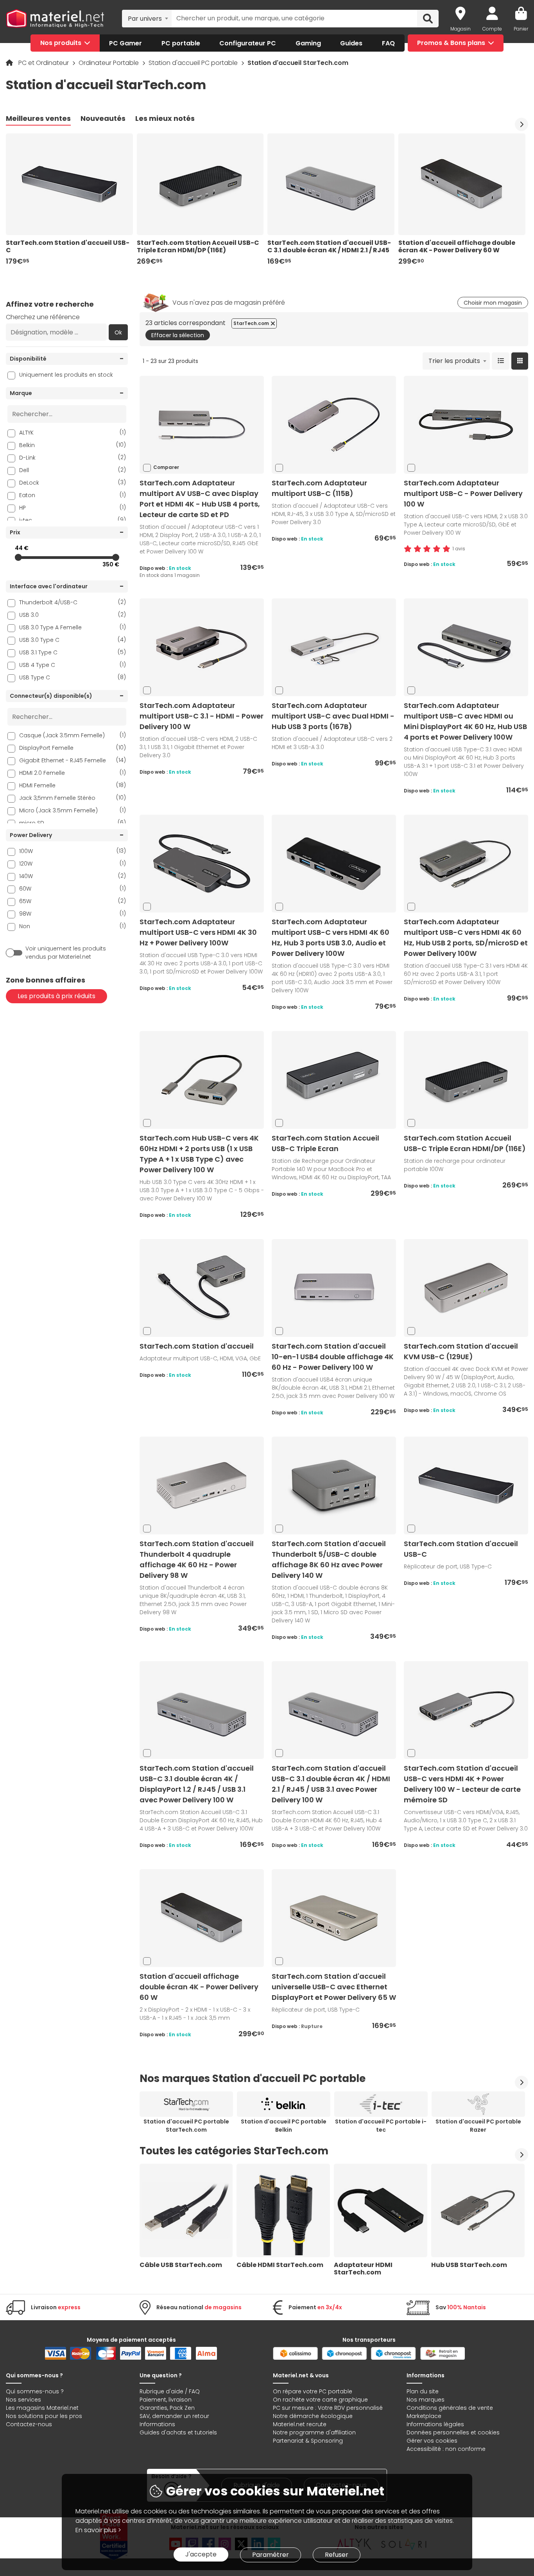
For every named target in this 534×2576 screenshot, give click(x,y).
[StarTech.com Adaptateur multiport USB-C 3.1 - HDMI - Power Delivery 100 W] (202, 647)
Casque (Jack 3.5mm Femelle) (73, 735)
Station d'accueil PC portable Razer (478, 2126)
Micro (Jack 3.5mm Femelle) (73, 810)
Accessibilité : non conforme (446, 2449)
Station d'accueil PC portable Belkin (284, 2126)
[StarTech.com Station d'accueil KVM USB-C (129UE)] (466, 1288)
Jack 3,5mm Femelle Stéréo (73, 798)
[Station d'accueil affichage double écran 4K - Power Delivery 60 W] (202, 1918)
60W (73, 888)
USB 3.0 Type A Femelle (73, 627)
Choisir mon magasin (493, 303)
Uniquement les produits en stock (66, 375)
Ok (118, 332)
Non (73, 926)
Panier (521, 29)
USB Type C (73, 677)
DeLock (73, 482)
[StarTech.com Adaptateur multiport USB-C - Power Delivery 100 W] (466, 425)
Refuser (337, 2555)
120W (73, 863)
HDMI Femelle (73, 785)
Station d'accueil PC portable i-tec (381, 2126)
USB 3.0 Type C (73, 640)
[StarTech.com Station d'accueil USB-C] (466, 1485)
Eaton (73, 495)
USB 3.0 (73, 615)
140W (73, 876)
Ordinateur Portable (109, 63)
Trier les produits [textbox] (454, 361)
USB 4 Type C (73, 665)
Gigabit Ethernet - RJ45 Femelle (73, 760)
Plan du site (423, 2391)
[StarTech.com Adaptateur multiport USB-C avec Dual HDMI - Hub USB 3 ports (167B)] (334, 647)
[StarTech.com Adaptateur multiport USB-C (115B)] (334, 425)
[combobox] (147, 18)
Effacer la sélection (178, 335)
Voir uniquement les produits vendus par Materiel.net (66, 953)
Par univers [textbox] (145, 19)
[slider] (18, 557)
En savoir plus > (98, 2530)
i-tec (73, 520)
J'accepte (201, 2554)
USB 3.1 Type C (73, 652)
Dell (73, 470)
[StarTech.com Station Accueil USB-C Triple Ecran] (334, 1080)
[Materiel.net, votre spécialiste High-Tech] (55, 19)
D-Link (73, 457)
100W (73, 851)
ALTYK (73, 432)
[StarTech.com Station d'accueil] (202, 1288)
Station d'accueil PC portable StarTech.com (186, 2126)
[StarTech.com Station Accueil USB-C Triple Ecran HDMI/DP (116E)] (466, 1080)
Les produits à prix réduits (56, 996)
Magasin (461, 29)
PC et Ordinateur (44, 63)
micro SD (73, 823)
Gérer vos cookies (432, 2441)
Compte (492, 29)
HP (73, 507)
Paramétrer (271, 2555)
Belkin (73, 445)
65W (73, 901)
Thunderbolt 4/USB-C (73, 602)
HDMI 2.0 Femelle (73, 773)
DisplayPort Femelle (73, 748)
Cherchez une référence (43, 317)
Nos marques (426, 2400)
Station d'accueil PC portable (194, 63)
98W (73, 913)
